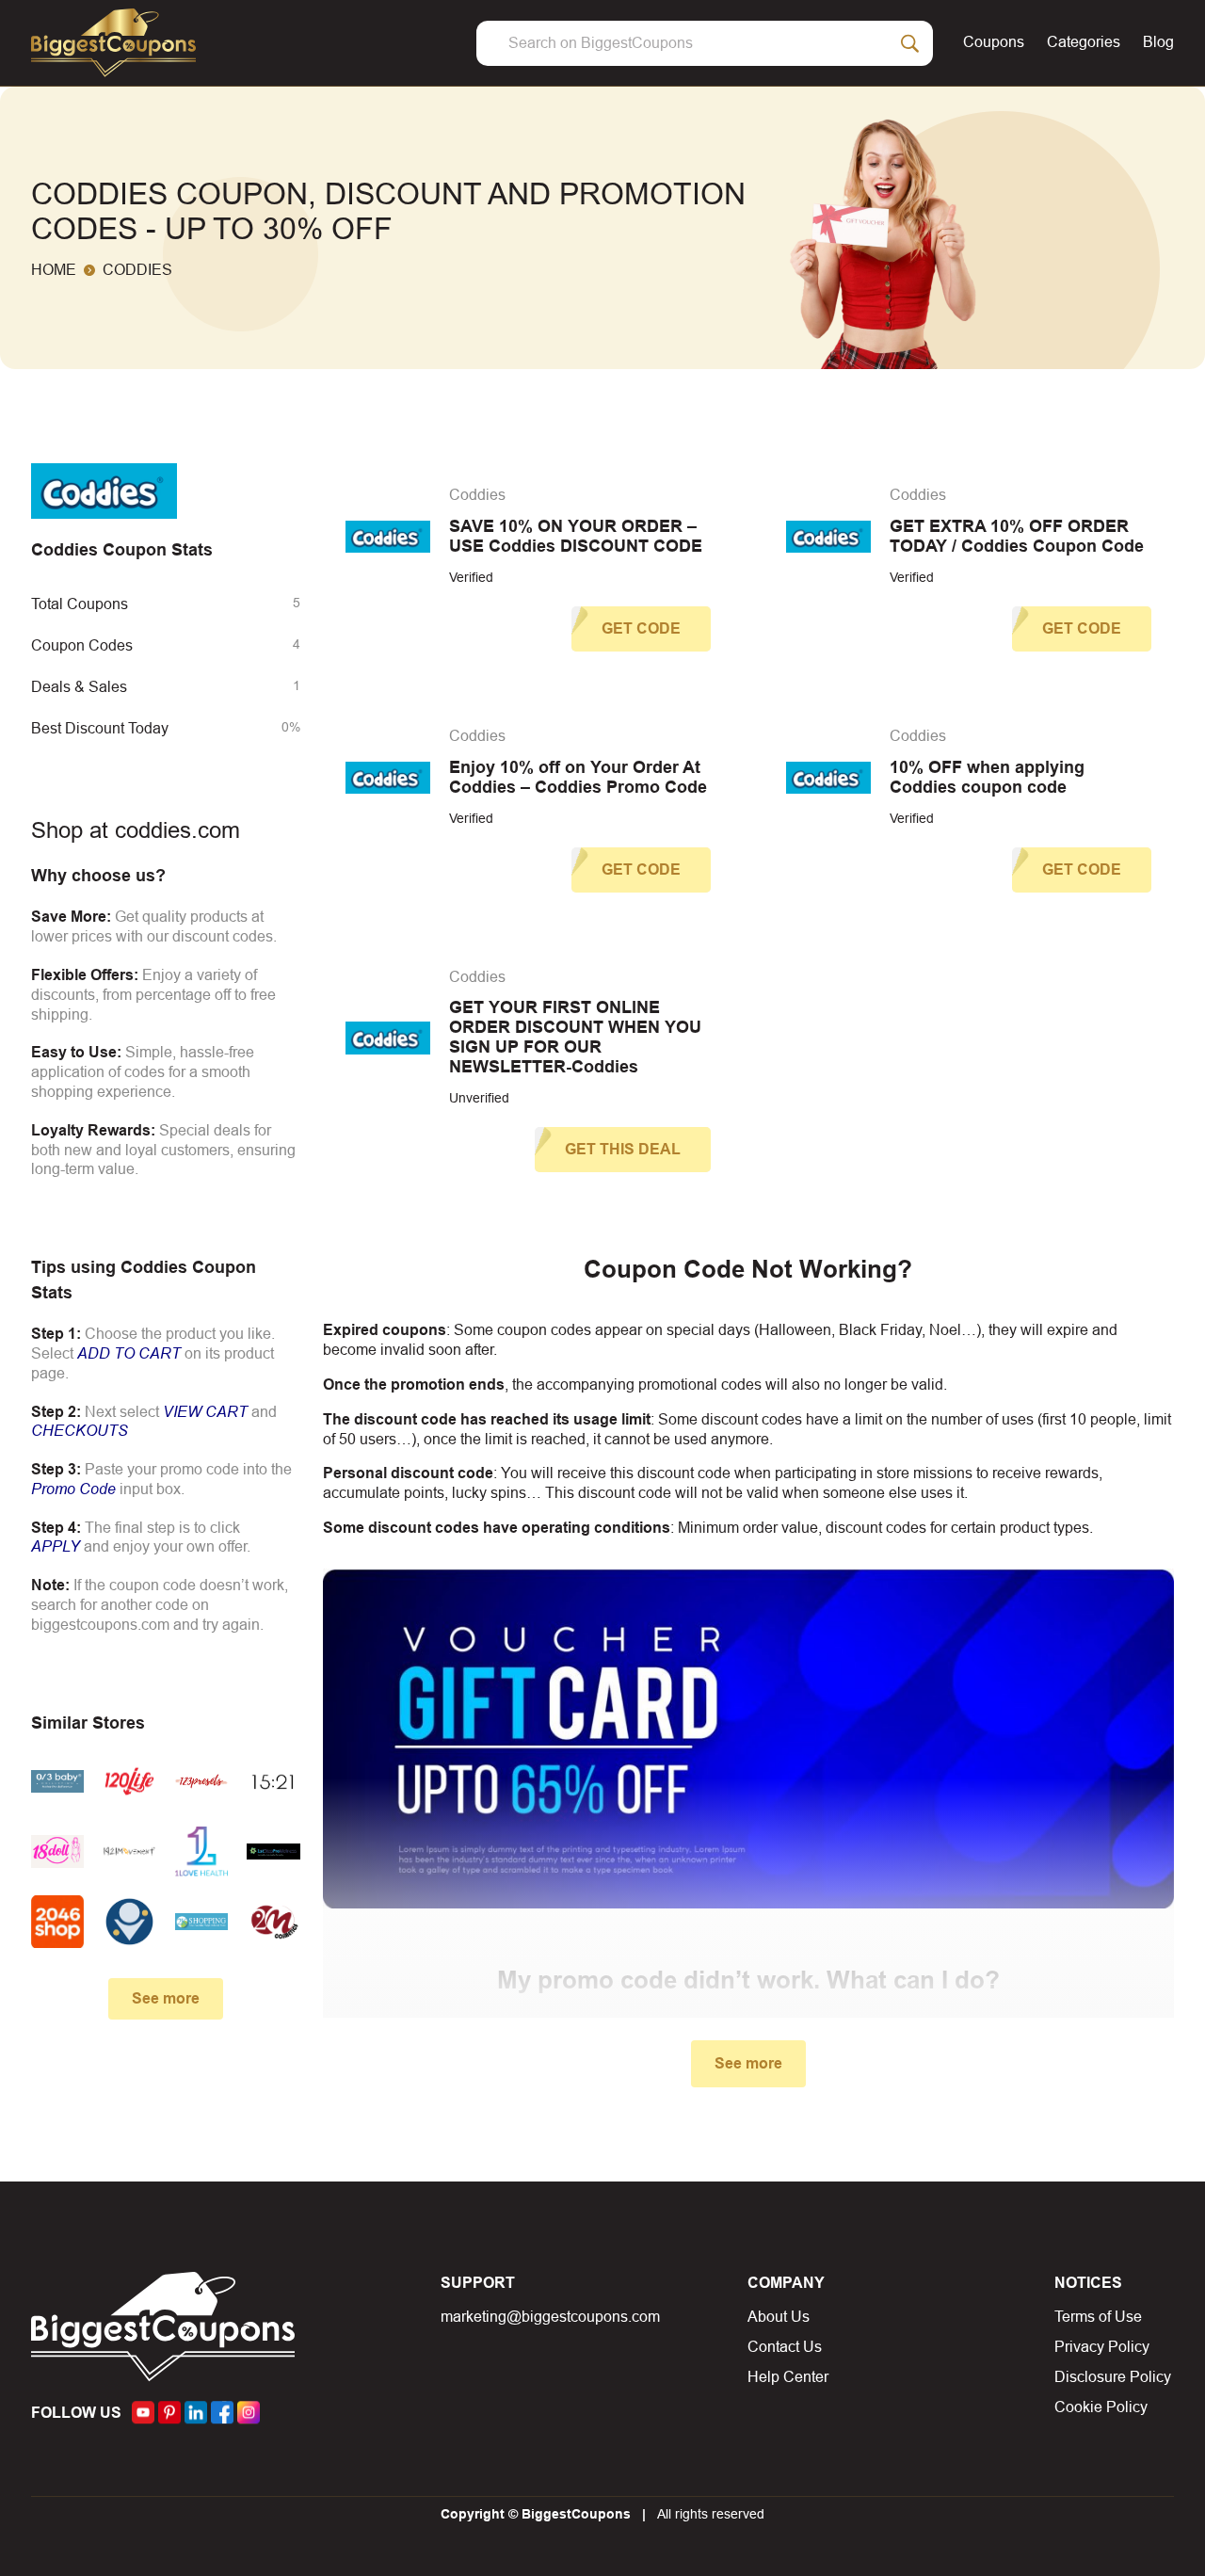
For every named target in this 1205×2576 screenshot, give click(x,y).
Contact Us (785, 2347)
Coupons (994, 42)
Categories (1084, 42)
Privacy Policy (1102, 2347)
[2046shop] (57, 1922)
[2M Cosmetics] (273, 1922)
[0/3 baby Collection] (57, 1781)
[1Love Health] (201, 1851)
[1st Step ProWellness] (273, 1851)
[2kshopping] (201, 1922)
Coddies (477, 495)
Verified (471, 577)
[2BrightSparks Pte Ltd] (129, 1922)
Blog (1158, 42)
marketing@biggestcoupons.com (550, 2317)
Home (54, 270)
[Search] (910, 43)
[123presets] (201, 1781)
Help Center (788, 2377)
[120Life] (129, 1781)
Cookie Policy (1101, 2407)
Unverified (479, 1098)
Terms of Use (1098, 2317)
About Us (779, 2317)
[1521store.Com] (273, 1781)
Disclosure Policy (1113, 2377)
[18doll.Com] (57, 1851)
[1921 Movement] (129, 1851)
